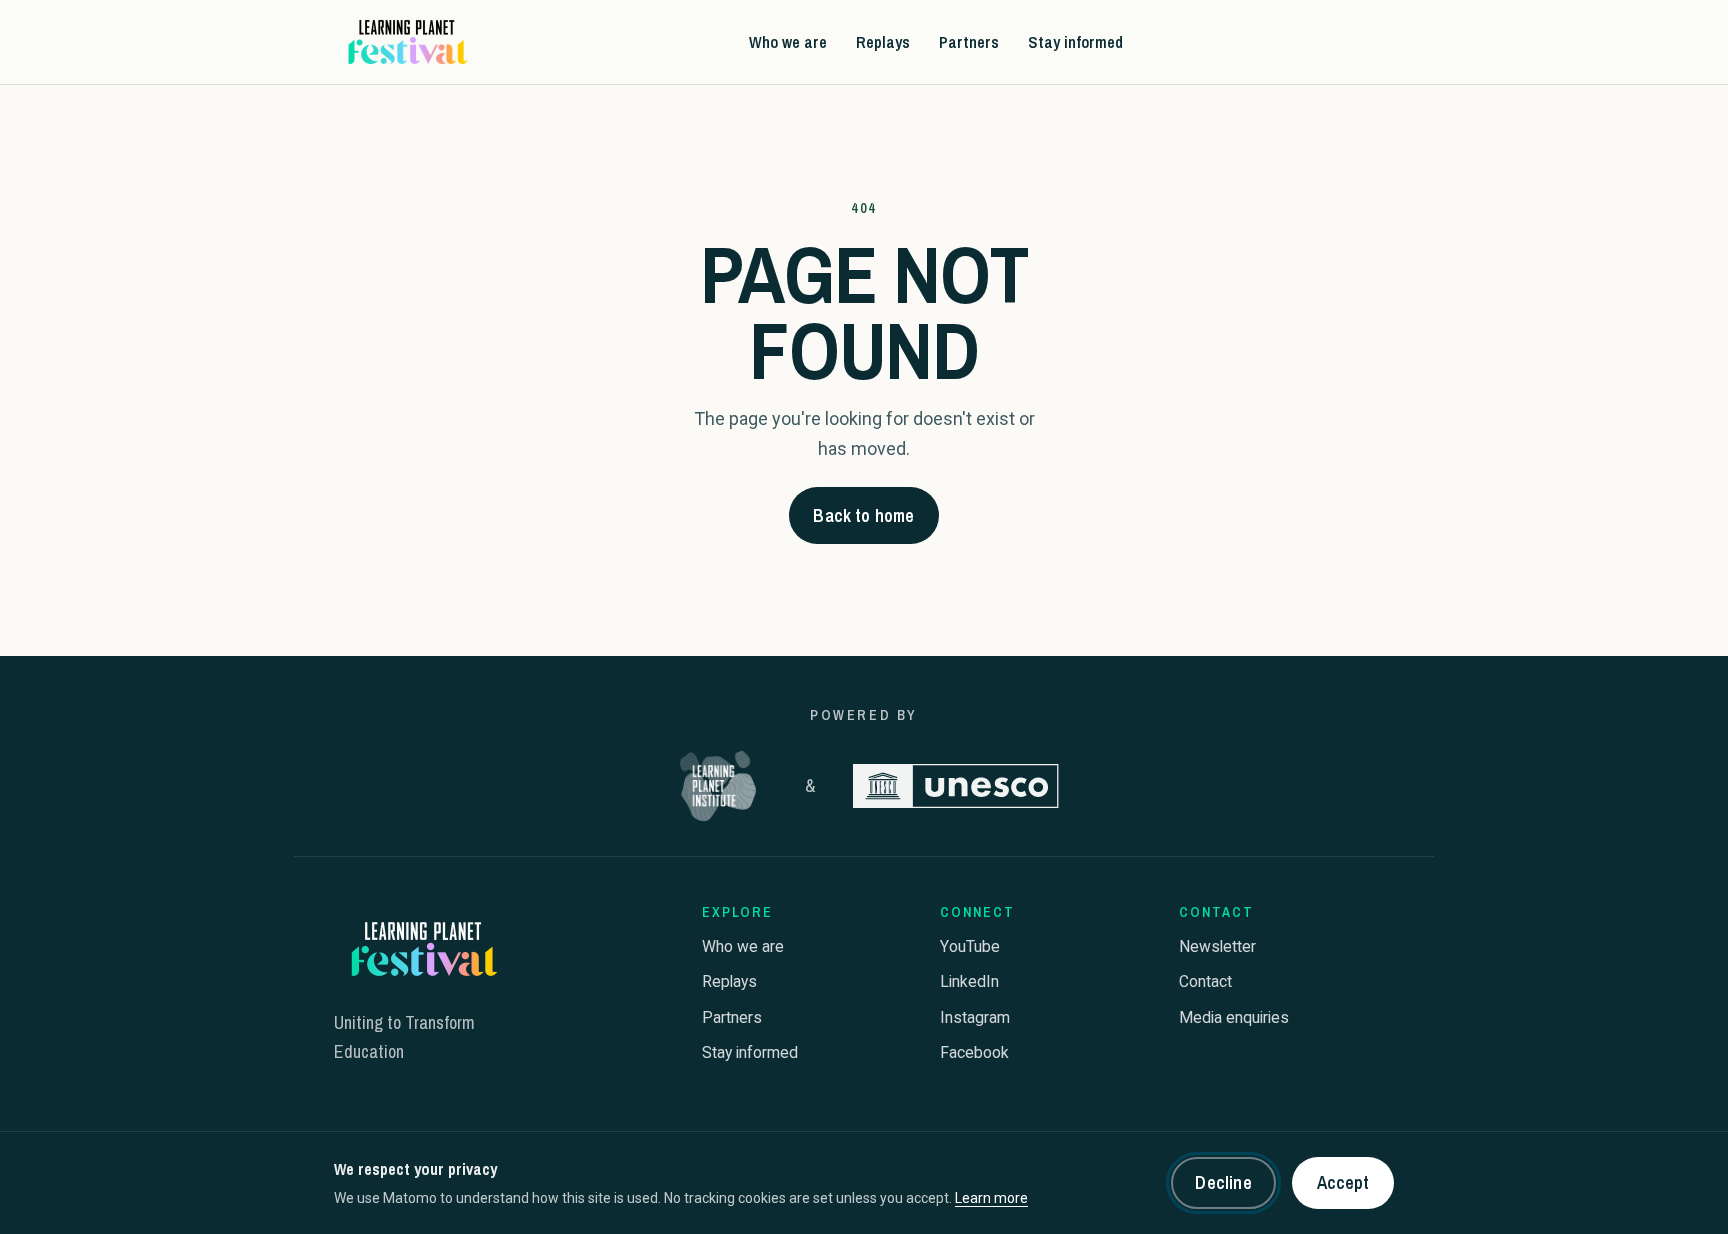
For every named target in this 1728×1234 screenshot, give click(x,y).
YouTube (970, 946)
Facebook (974, 1052)
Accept (1343, 1182)
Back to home (863, 515)
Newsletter (1217, 946)
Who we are (788, 41)
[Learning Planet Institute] (718, 786)
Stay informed (1075, 41)
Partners (969, 41)
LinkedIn (969, 981)
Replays (883, 41)
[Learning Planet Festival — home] (406, 42)
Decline (1223, 1182)
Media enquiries (1234, 1017)
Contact (1205, 981)
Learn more (991, 1198)
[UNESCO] (956, 786)
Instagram (975, 1017)
